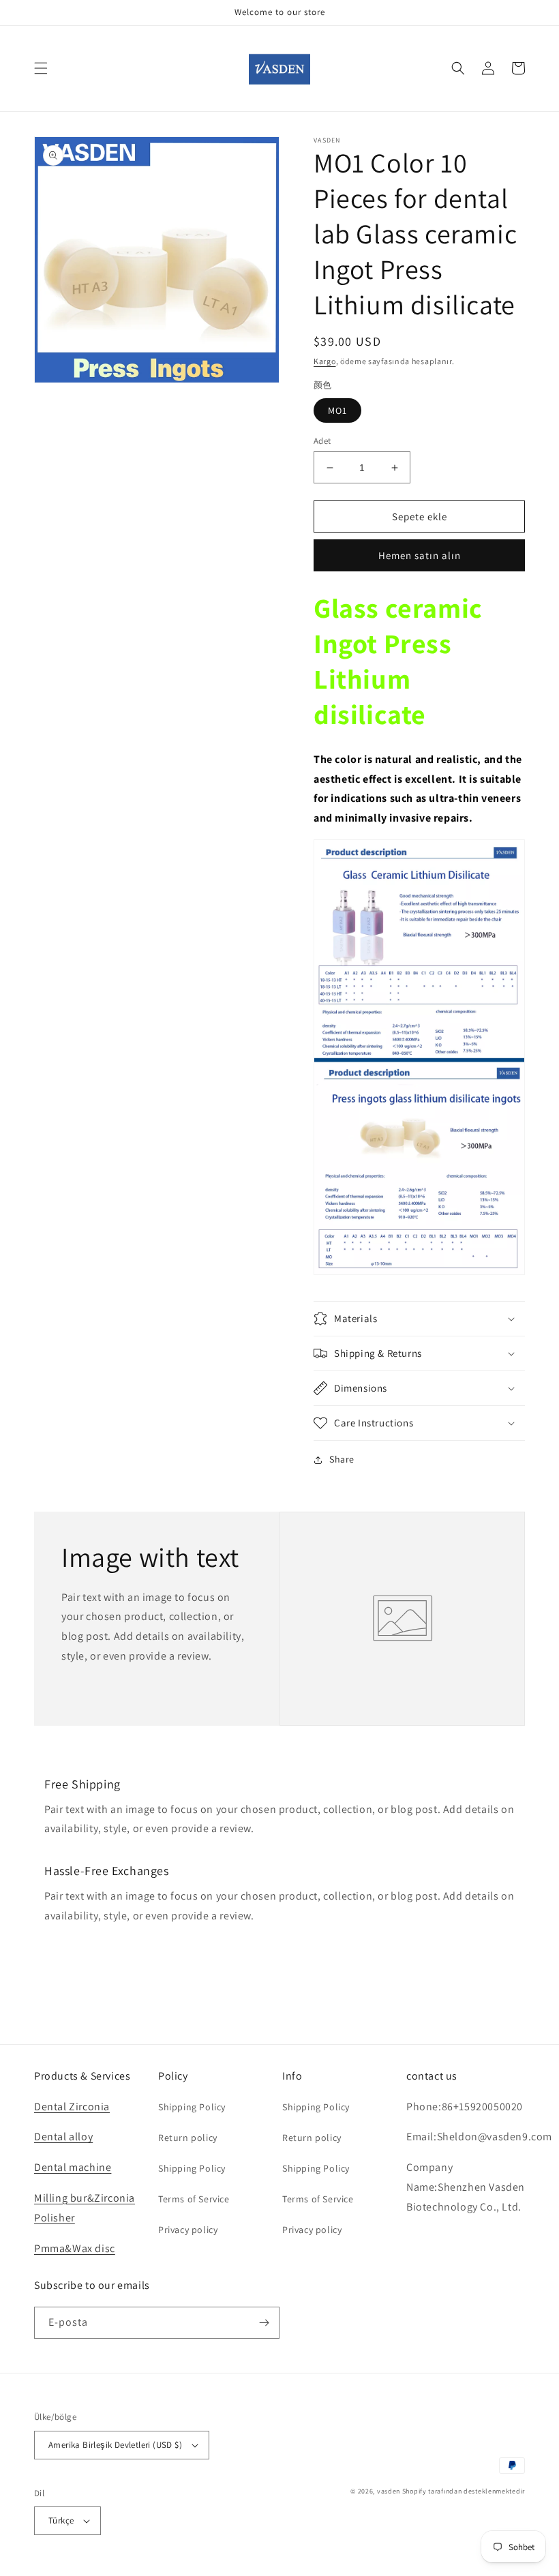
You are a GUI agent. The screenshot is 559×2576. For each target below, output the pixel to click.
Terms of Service (194, 2199)
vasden (389, 2491)
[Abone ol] (264, 2323)
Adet (322, 441)
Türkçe (61, 2520)
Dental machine (73, 2167)
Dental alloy (63, 2137)
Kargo (325, 361)
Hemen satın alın (420, 555)
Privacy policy (188, 2230)
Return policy (188, 2138)
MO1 (337, 410)
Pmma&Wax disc (75, 2248)
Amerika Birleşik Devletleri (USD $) (115, 2445)
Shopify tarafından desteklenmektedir (464, 2491)
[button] (41, 68)
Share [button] (342, 1459)
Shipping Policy (192, 2107)
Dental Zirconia (72, 2107)
